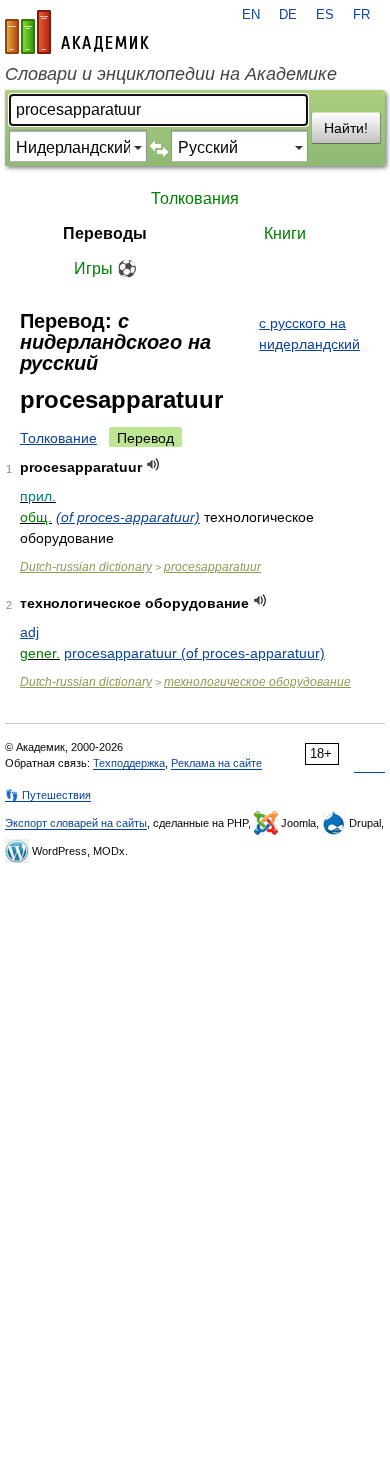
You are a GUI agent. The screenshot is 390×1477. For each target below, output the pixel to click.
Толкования (195, 198)
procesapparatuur (212, 567)
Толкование (58, 438)
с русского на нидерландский (309, 333)
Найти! (346, 128)
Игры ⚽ (105, 268)
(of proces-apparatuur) (128, 517)
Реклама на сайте (216, 763)
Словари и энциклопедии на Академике (171, 74)
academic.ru (77, 32)
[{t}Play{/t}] (153, 464)
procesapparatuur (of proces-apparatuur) (194, 653)
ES (325, 15)
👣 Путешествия (48, 795)
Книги (285, 233)
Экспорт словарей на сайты (76, 823)
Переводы (105, 233)
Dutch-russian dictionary (86, 567)
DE (288, 15)
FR (361, 15)
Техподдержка (129, 763)
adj (29, 632)
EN (251, 15)
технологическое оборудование (257, 682)
